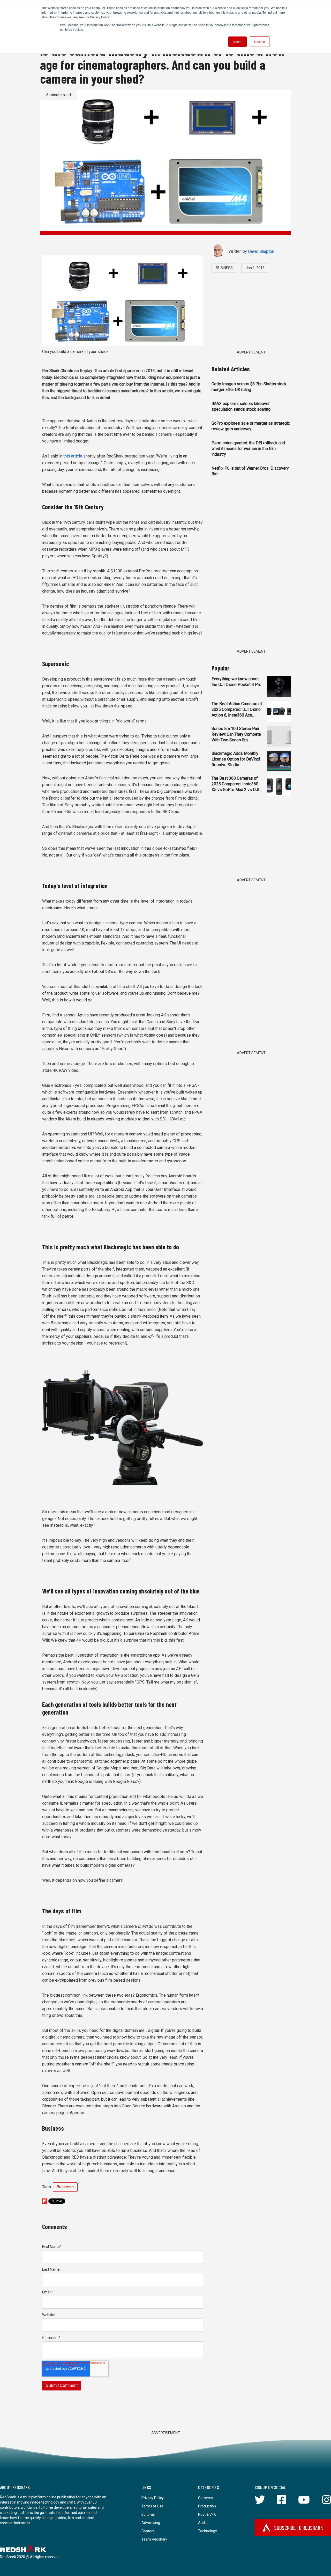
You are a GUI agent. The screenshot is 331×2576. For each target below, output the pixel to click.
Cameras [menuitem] (206, 2498)
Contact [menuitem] (148, 2531)
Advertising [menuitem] (151, 2523)
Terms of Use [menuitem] (152, 2506)
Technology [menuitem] (208, 2531)
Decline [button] (260, 42)
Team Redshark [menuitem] (154, 2539)
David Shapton (261, 251)
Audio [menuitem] (203, 2523)
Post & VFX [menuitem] (207, 2514)
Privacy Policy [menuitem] (153, 2498)
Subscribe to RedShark (299, 2528)
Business (65, 2187)
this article (72, 456)
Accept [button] (238, 42)
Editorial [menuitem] (148, 2514)
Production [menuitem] (207, 2506)
